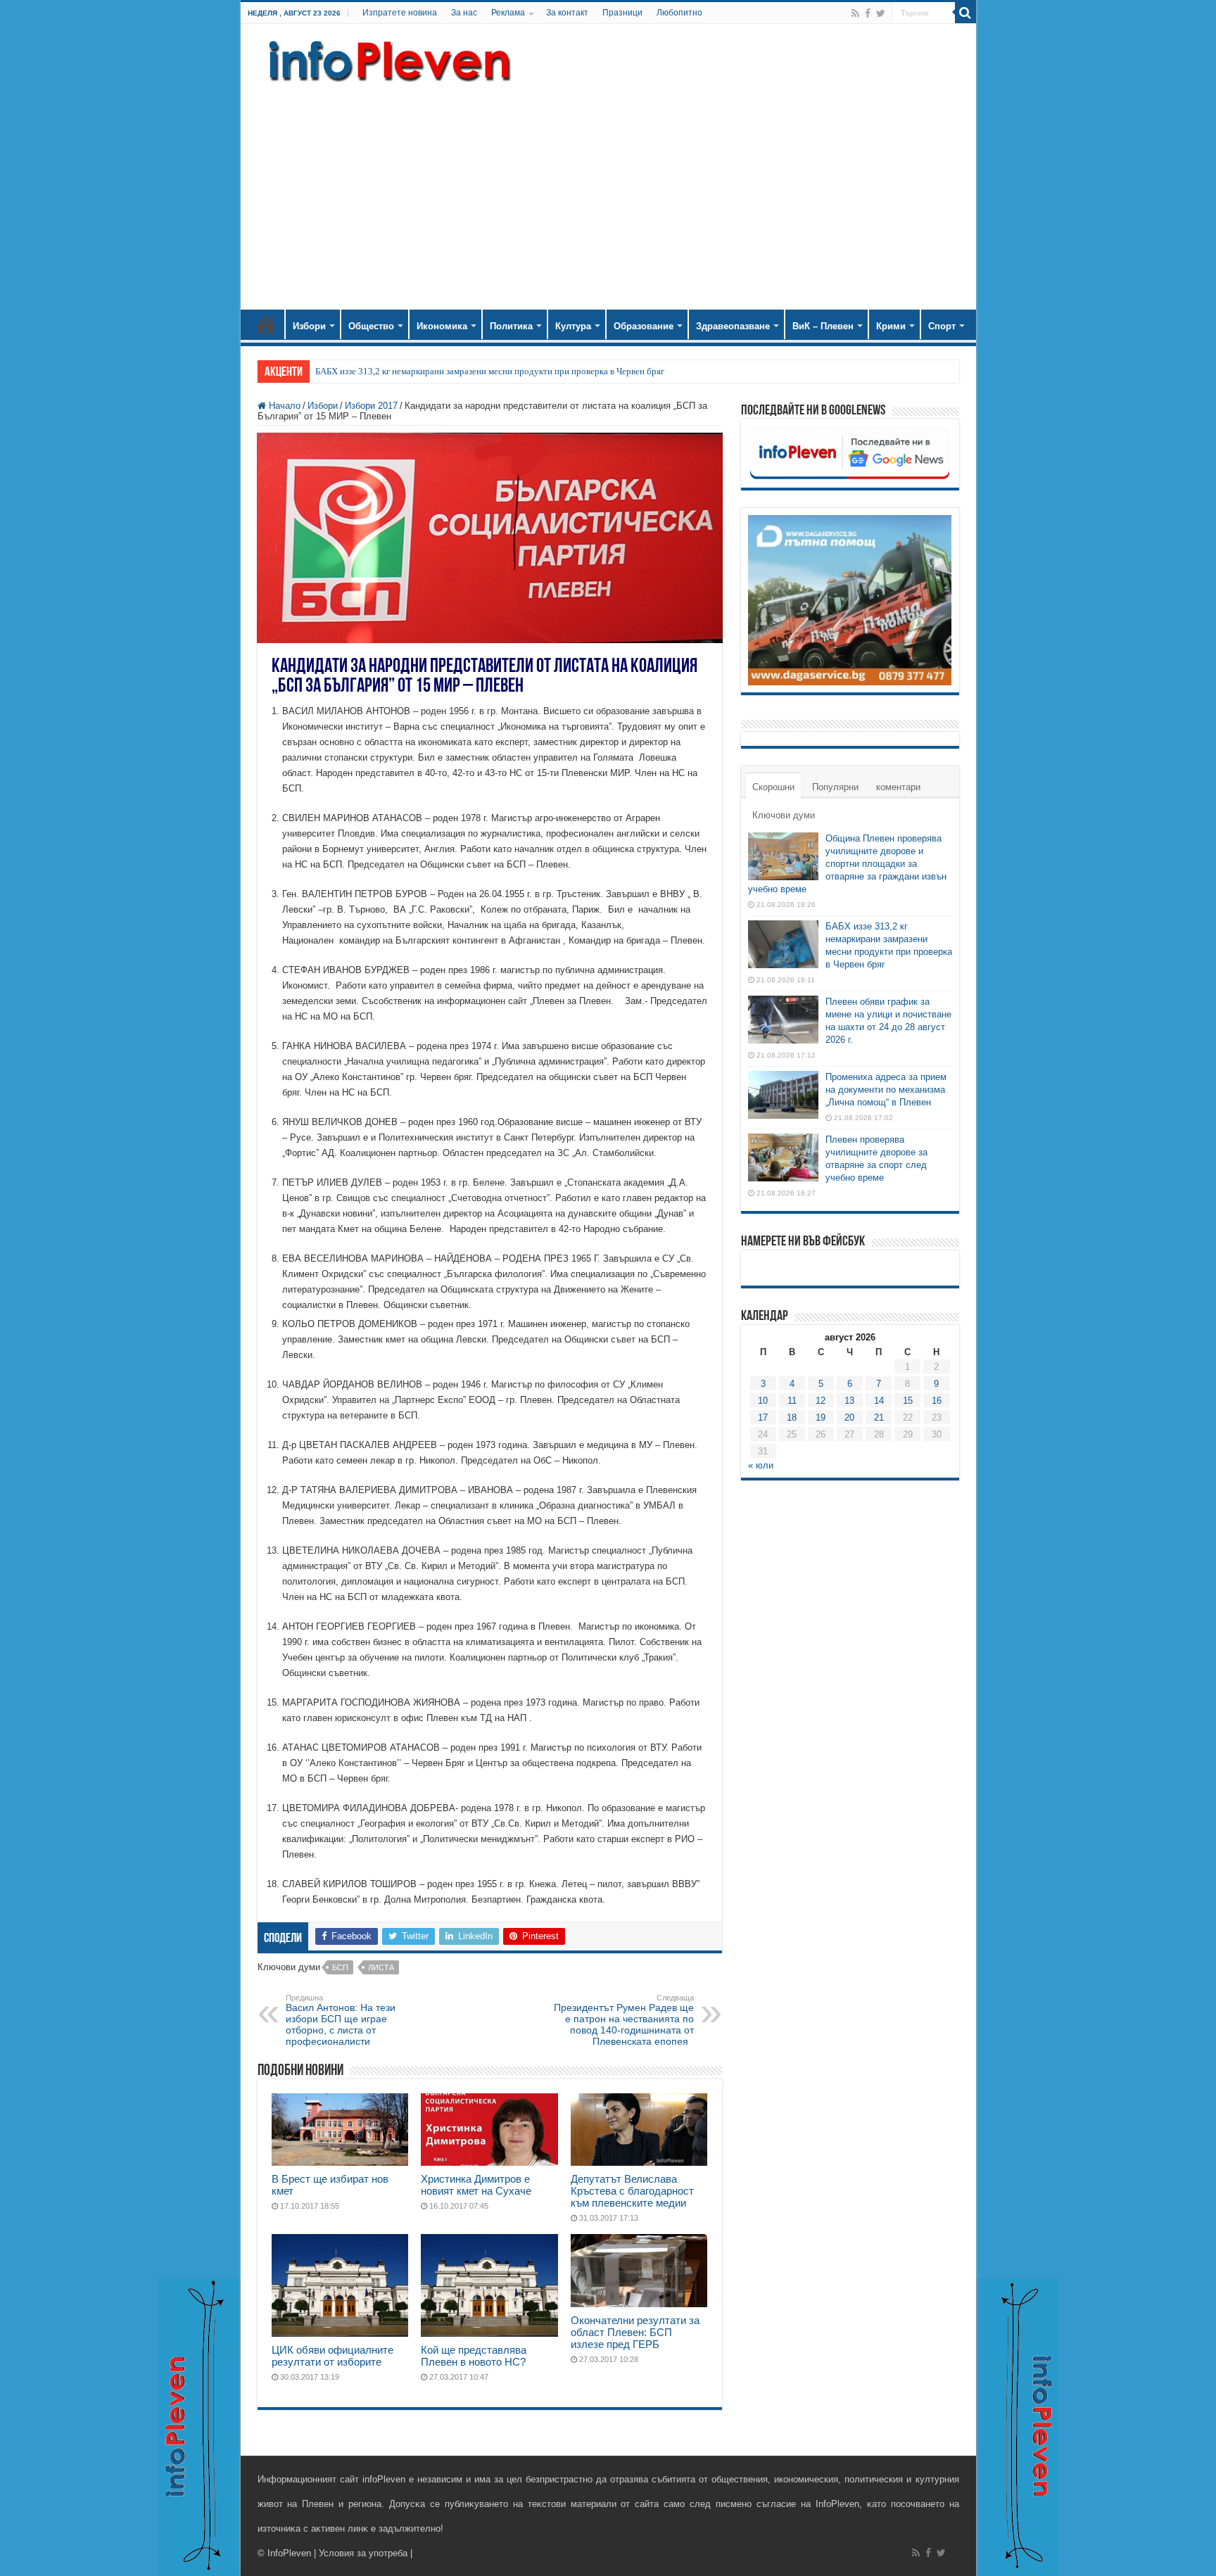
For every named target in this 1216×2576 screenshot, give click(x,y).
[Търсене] (965, 13)
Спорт (942, 326)
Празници (622, 13)
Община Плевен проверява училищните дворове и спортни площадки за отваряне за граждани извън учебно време (847, 864)
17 (763, 1417)
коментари (898, 787)
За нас (464, 13)
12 (821, 1401)
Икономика (442, 326)
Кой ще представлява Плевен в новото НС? (474, 2356)
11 (792, 1401)
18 (792, 1417)
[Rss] (855, 13)
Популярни (835, 787)
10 (763, 1401)
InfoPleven (289, 2553)
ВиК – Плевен (823, 326)
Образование (644, 326)
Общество (371, 326)
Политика (511, 326)
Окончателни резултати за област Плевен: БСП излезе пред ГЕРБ (635, 2332)
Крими (891, 326)
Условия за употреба (363, 2553)
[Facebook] (868, 13)
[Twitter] (881, 13)
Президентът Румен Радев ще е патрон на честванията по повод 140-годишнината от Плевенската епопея (624, 2020)
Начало (266, 324)
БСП (340, 1967)
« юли (761, 1465)
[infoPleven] (386, 58)
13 (849, 1401)
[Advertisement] (608, 190)
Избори (309, 326)
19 (821, 1417)
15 (908, 1401)
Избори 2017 (371, 406)
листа (381, 1967)
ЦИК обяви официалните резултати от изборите (332, 2356)
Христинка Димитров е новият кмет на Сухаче (476, 2185)
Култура (573, 326)
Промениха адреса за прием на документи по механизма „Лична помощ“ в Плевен (886, 1090)
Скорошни (773, 787)
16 (937, 1401)
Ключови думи (784, 815)
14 (879, 1401)
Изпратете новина (400, 13)
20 (849, 1417)
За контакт (567, 13)
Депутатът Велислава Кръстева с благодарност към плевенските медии (632, 2191)
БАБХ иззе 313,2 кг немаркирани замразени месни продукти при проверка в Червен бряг (490, 371)
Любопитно (679, 13)
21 (879, 1417)
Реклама (508, 13)
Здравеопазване (733, 326)
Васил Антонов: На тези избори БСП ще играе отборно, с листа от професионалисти (341, 2020)
